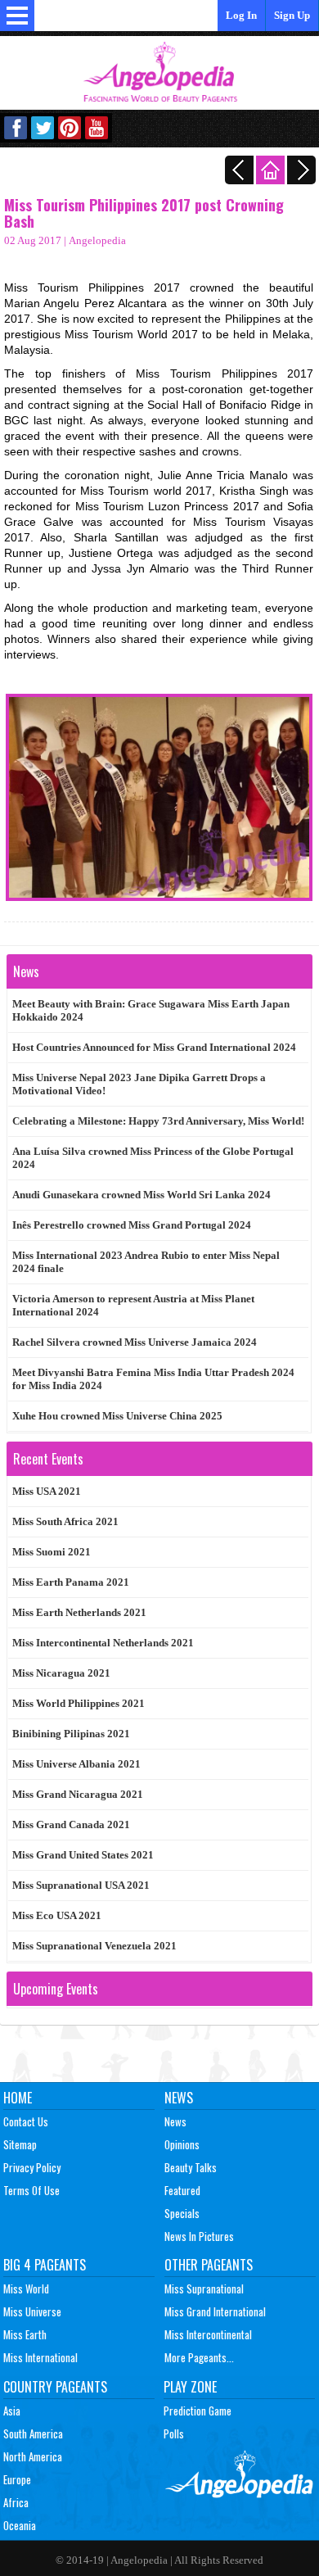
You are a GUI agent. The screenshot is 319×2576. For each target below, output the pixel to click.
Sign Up (292, 15)
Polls (174, 2433)
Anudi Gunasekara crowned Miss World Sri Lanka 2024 (142, 1195)
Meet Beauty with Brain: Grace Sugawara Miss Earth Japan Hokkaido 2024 (151, 1010)
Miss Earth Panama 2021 (71, 1582)
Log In (241, 15)
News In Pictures (199, 2236)
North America (33, 2456)
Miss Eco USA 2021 (57, 1915)
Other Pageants (209, 2265)
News (179, 2098)
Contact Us (26, 2121)
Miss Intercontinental (208, 2334)
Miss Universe (32, 2311)
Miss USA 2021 (47, 1491)
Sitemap (20, 2144)
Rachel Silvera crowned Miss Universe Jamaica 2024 (135, 1342)
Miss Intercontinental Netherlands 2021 (103, 1643)
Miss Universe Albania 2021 (76, 1764)
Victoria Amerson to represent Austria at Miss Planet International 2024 (133, 1305)
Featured (182, 2190)
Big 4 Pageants (45, 2265)
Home (18, 2098)
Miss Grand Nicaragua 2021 (78, 1794)
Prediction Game (198, 2411)
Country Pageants (55, 2387)
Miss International (40, 2357)
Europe (17, 2479)
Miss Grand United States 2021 (83, 1855)
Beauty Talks (191, 2167)
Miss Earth (25, 2334)
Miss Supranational (204, 2289)
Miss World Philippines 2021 (79, 1703)
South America (33, 2433)
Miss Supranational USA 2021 (81, 1885)
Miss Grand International (215, 2311)
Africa (16, 2502)
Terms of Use (31, 2190)
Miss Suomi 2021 (52, 1552)
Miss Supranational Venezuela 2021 (94, 1946)
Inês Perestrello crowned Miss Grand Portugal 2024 (132, 1225)
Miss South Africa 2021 (65, 1521)
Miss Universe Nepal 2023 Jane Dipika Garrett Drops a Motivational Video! (139, 1084)
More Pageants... (199, 2357)
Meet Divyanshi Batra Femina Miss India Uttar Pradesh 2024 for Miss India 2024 (153, 1379)
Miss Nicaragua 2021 (61, 1673)
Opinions (182, 2144)
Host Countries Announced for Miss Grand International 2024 (154, 1047)
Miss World (26, 2289)
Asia (12, 2411)
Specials (182, 2213)
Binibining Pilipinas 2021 (71, 1734)
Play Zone (190, 2387)
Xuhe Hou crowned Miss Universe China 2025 (117, 1416)
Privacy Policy (32, 2167)
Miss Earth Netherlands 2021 (79, 1612)
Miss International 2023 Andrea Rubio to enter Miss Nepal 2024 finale (146, 1262)
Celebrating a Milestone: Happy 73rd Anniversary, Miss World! (158, 1121)
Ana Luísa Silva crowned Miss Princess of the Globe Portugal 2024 (153, 1158)
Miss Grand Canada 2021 (71, 1824)
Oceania (20, 2525)
